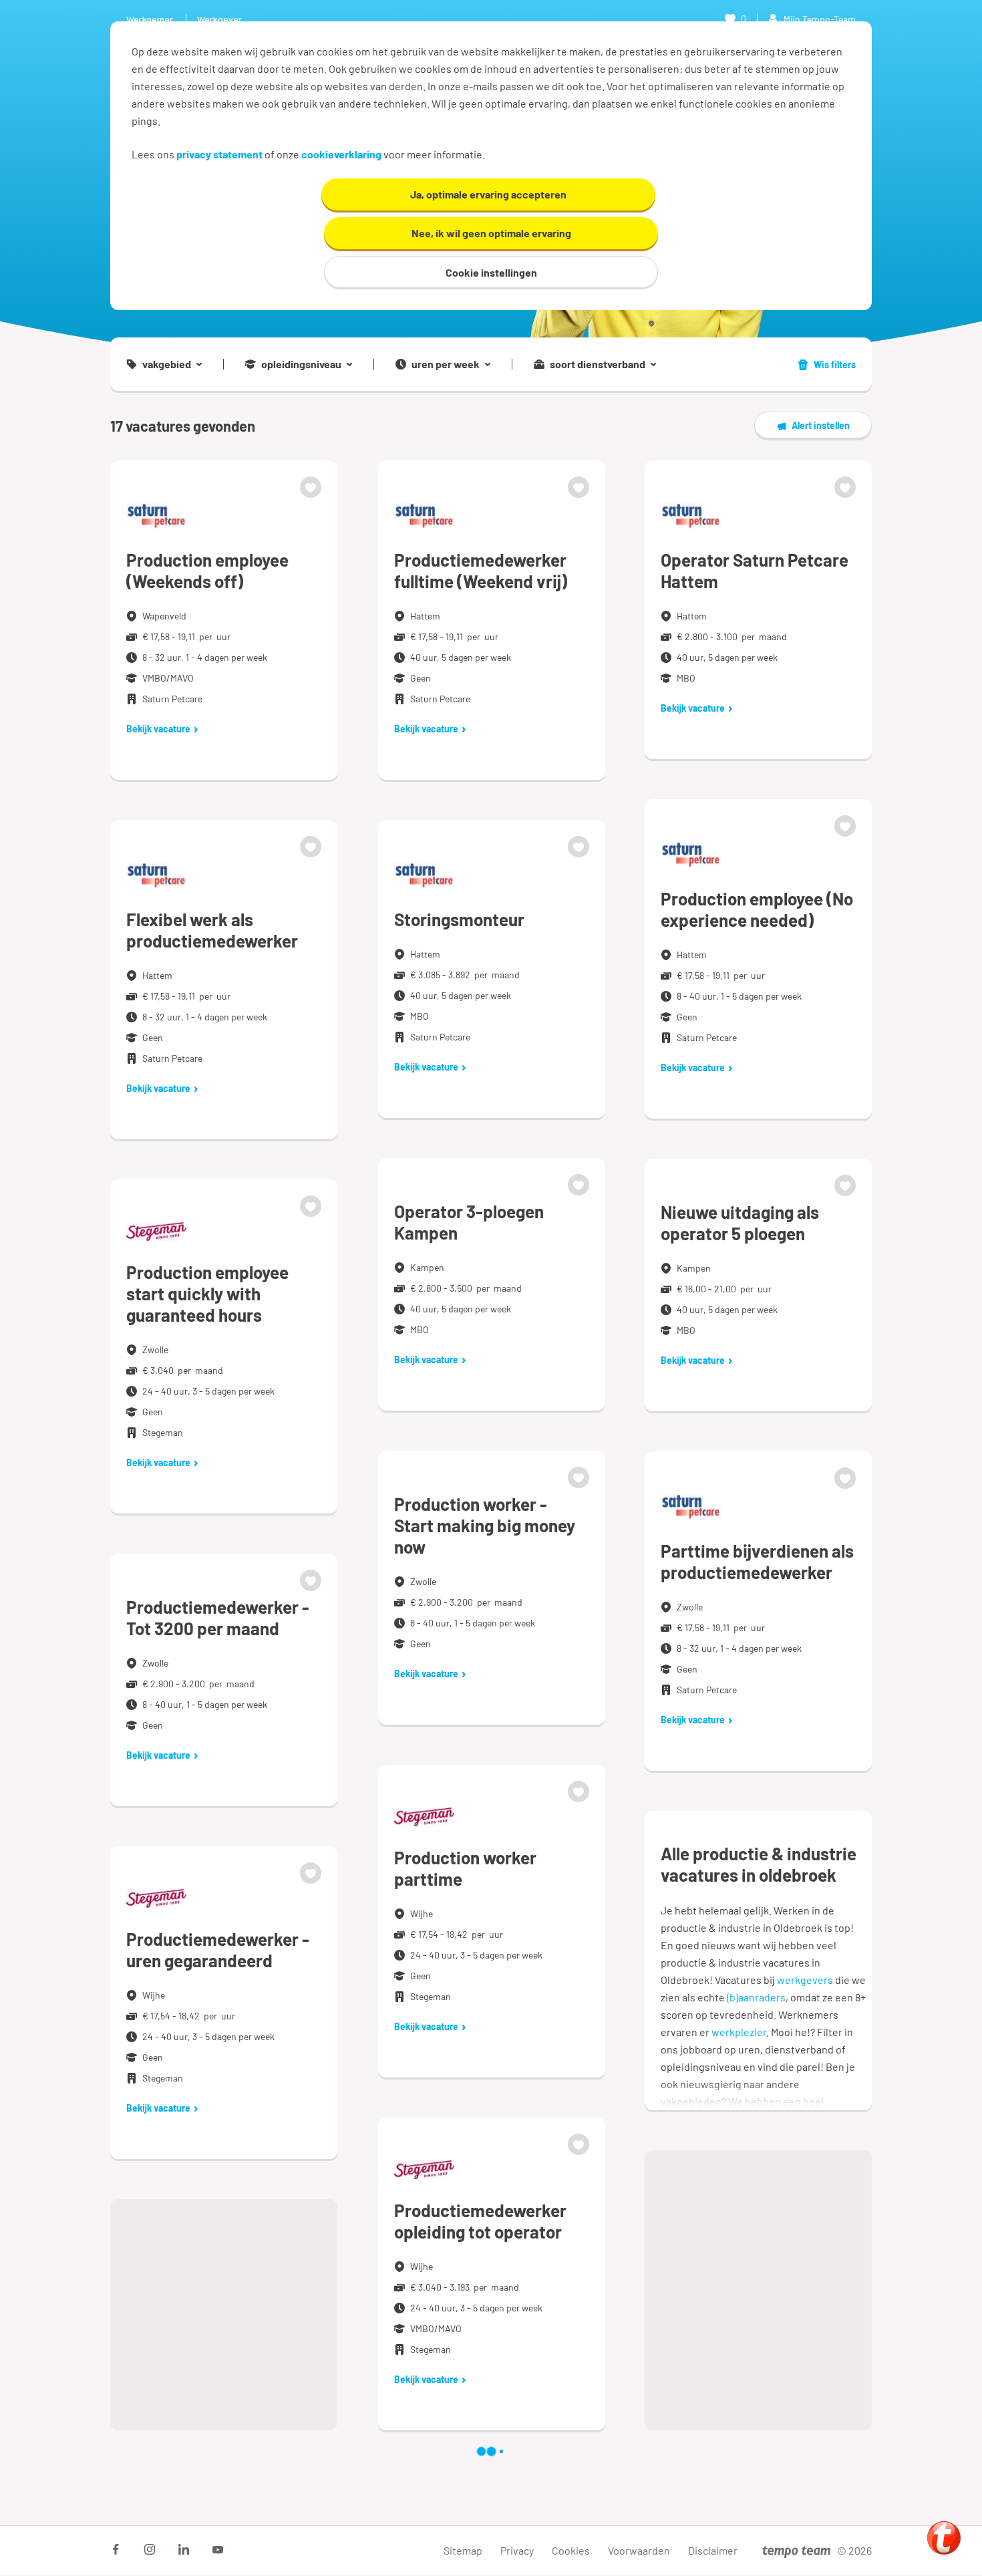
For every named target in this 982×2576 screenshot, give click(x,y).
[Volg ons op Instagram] (150, 2549)
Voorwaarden (639, 2550)
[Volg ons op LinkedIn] (184, 2549)
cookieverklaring (341, 154)
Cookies (571, 2550)
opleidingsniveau (301, 364)
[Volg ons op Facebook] (116, 2549)
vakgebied (167, 364)
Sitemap (463, 2550)
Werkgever (219, 19)
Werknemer (150, 19)
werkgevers (805, 1980)
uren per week (446, 364)
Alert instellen (821, 425)
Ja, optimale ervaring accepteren (488, 194)
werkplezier (739, 2032)
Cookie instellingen (491, 272)
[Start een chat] (944, 2538)
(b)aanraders (756, 1997)
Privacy (517, 2550)
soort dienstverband (598, 364)
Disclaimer (713, 2550)
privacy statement (219, 154)
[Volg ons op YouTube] (218, 2549)
